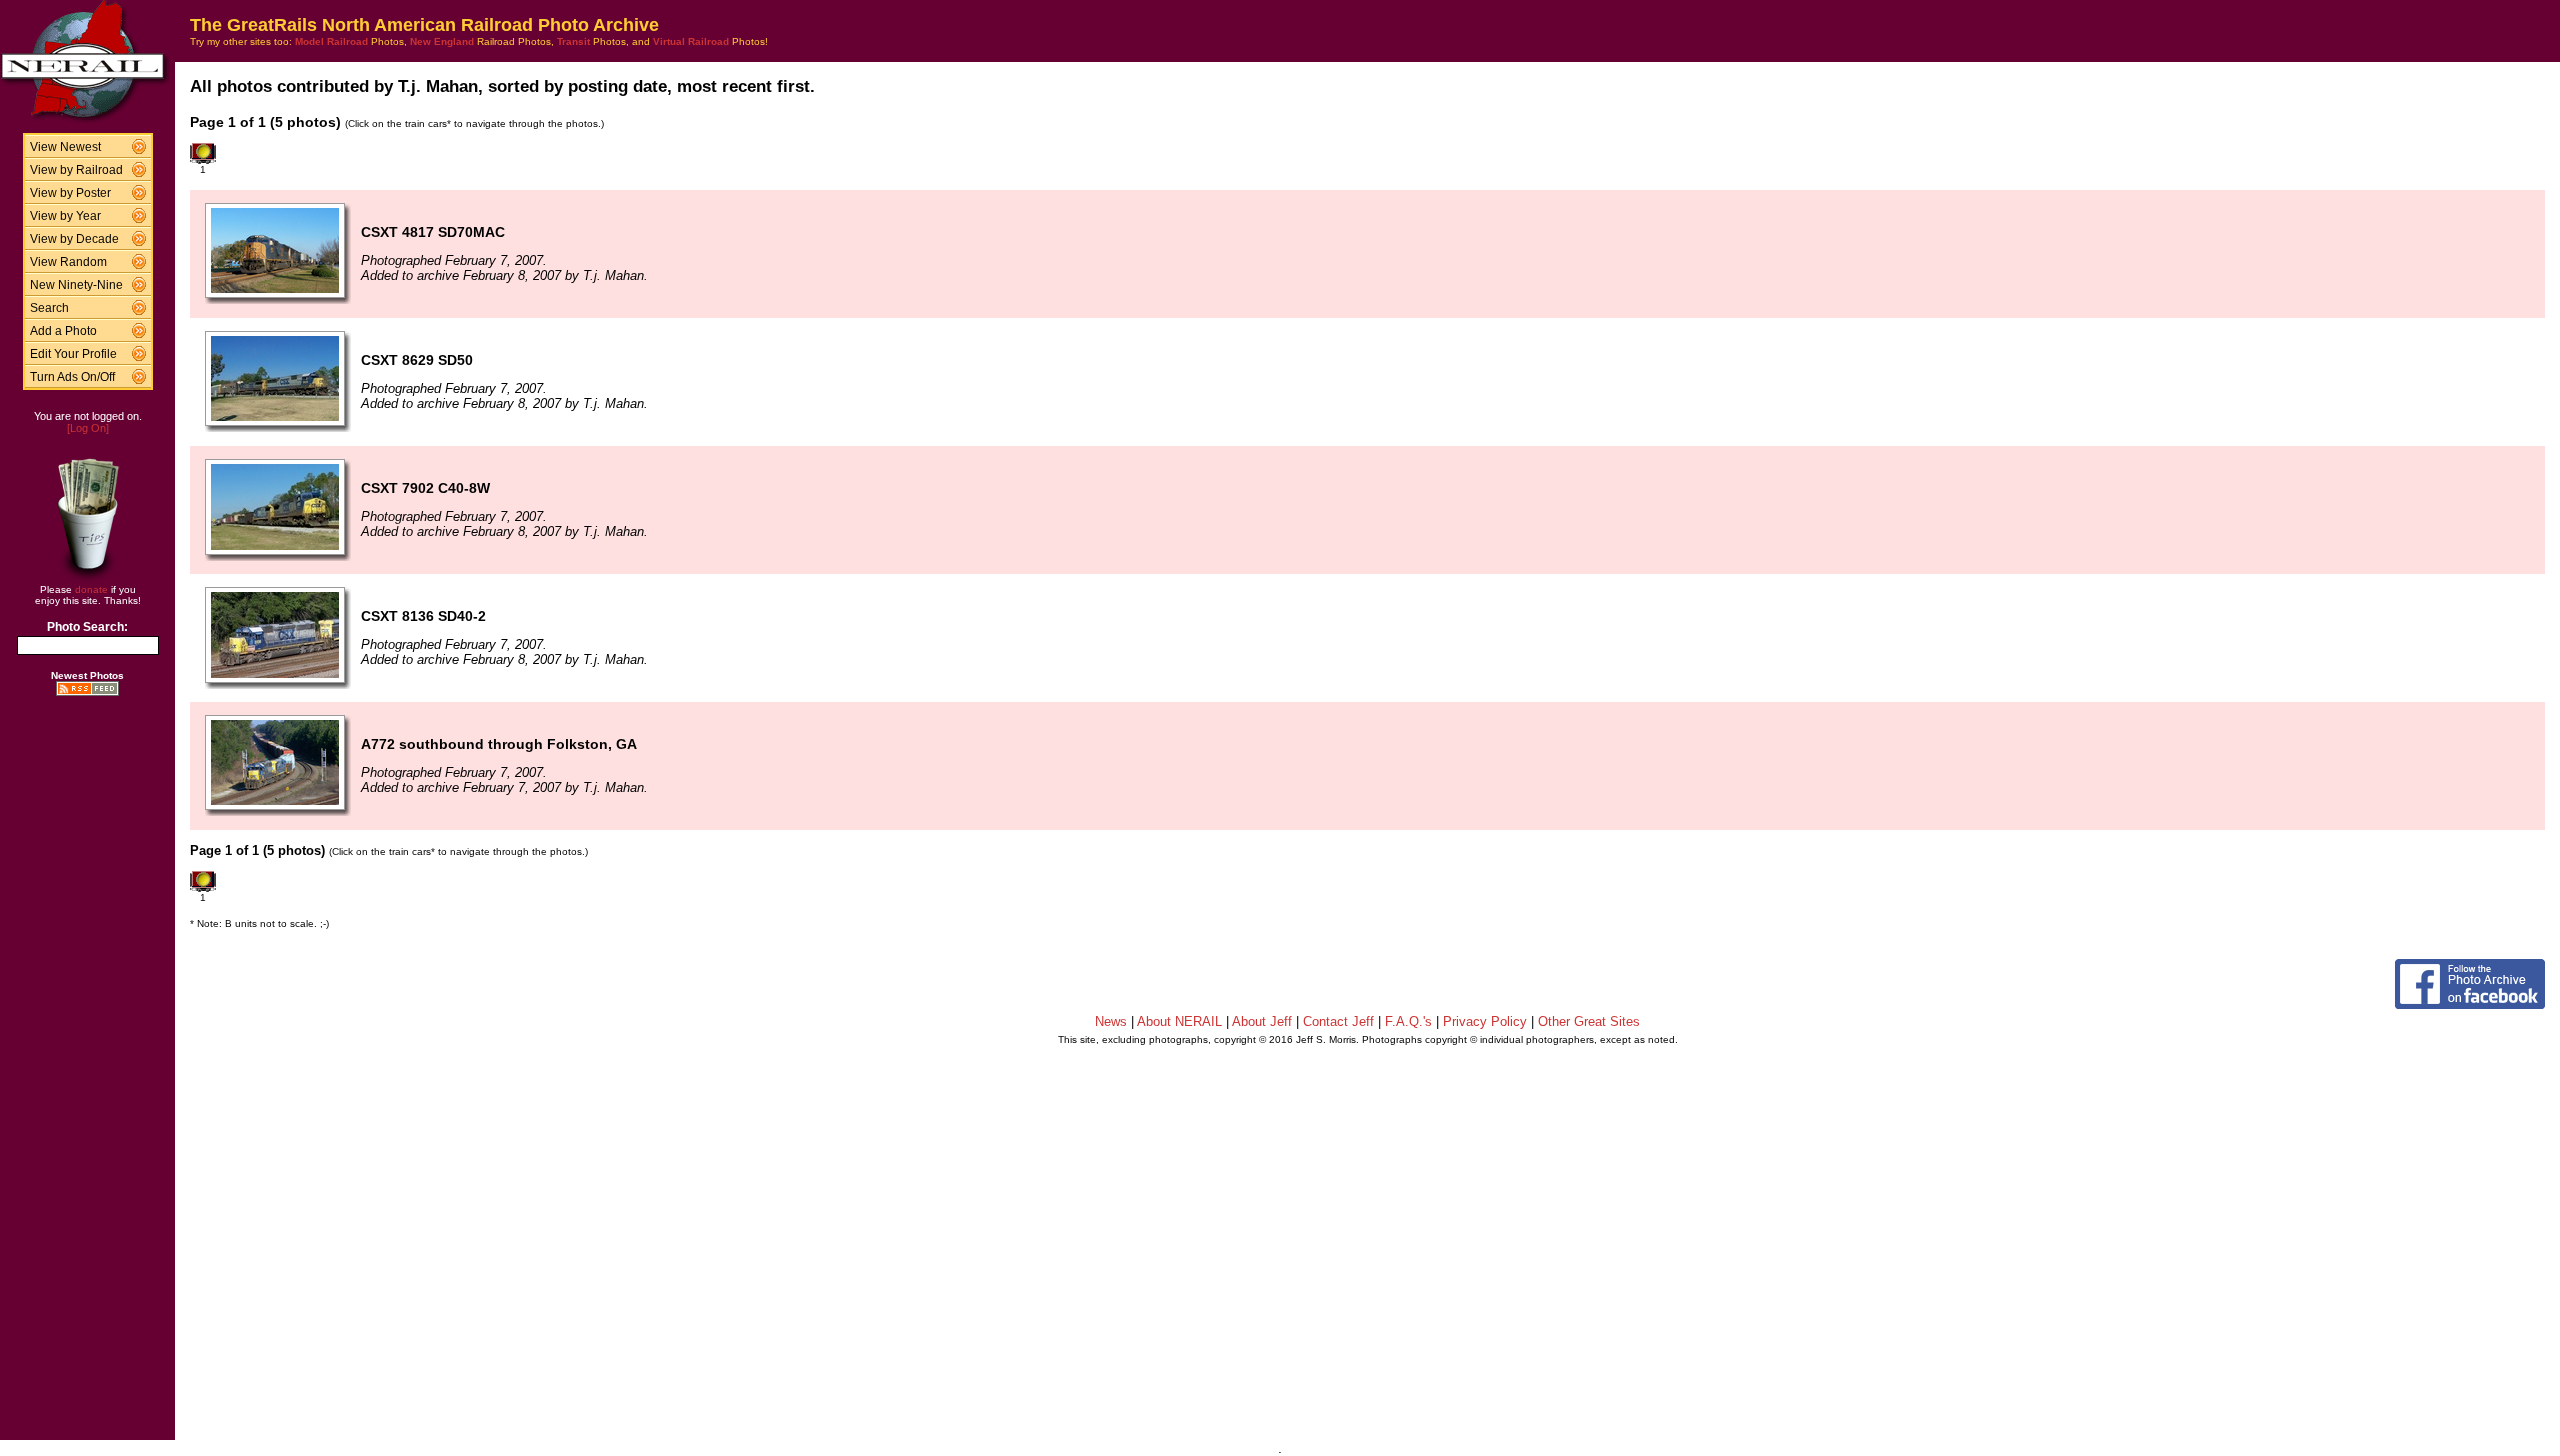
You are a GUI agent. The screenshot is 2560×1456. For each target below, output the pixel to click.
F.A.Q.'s (1408, 1021)
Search (49, 308)
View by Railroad (76, 170)
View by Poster (70, 193)
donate (91, 589)
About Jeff (1262, 1021)
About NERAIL (1179, 1021)
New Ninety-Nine (76, 285)
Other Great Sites (1589, 1021)
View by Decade (74, 239)
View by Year (65, 216)
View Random (68, 262)
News (1111, 1021)
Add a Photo (63, 331)
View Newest (65, 147)
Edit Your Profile (73, 354)
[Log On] (88, 428)
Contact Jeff (1338, 1021)
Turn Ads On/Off (72, 377)
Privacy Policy (1485, 1021)
